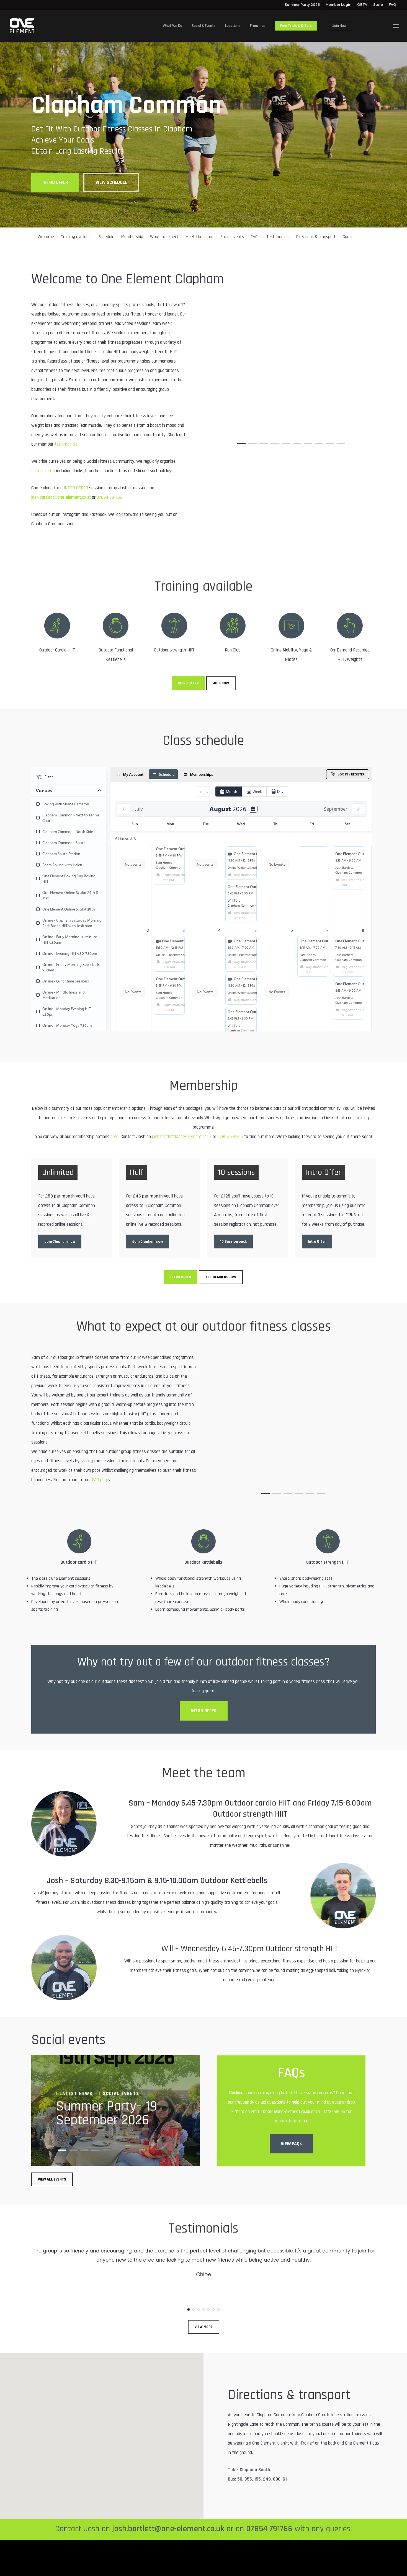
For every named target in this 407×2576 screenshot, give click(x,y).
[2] (194, 2309)
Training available (76, 237)
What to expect (164, 237)
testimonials (66, 444)
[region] (291, 378)
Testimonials (278, 237)
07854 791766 (109, 497)
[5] (208, 2309)
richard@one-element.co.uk (286, 2112)
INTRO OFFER (76, 488)
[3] (199, 2309)
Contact (350, 237)
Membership (132, 237)
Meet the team (199, 237)
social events (43, 471)
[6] (213, 2309)
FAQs (255, 237)
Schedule (106, 237)
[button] (396, 26)
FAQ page (101, 1480)
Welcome (46, 237)
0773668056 (334, 2112)
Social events (232, 237)
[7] (218, 2309)
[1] (189, 2309)
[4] (203, 2309)
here (114, 1137)
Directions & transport (316, 237)
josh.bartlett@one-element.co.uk (61, 497)
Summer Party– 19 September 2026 (107, 2113)
